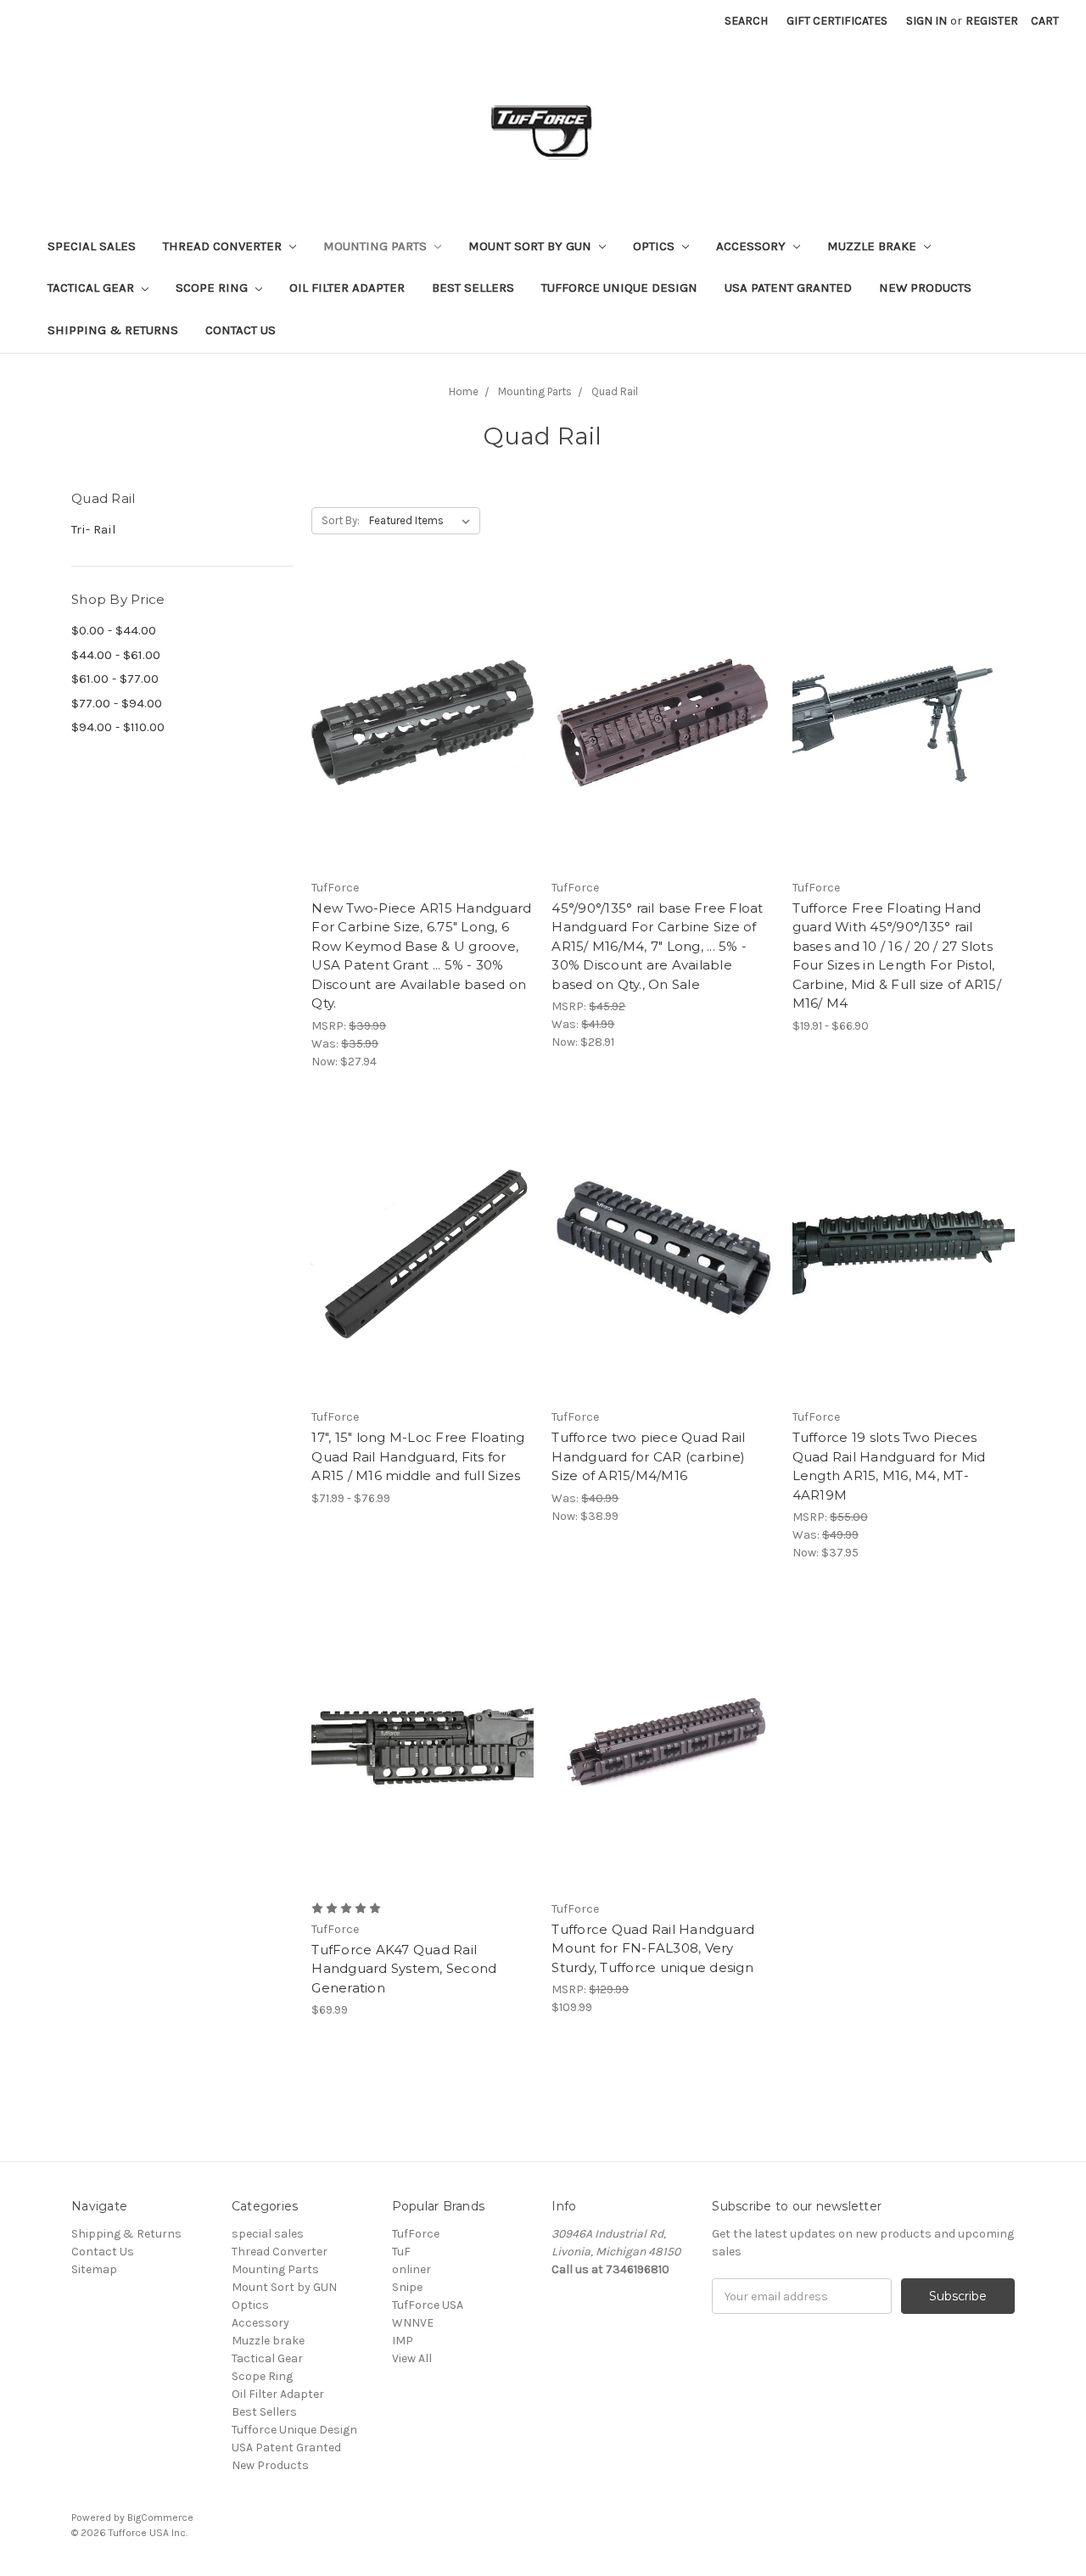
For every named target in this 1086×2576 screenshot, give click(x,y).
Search (746, 21)
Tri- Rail (94, 529)
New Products (925, 288)
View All (412, 2358)
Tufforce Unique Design (619, 288)
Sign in (926, 21)
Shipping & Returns (113, 330)
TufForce (416, 2234)
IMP (403, 2341)
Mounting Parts (377, 246)
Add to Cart (423, 752)
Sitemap (94, 2269)
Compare (417, 723)
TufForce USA (428, 2305)
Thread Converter (224, 246)
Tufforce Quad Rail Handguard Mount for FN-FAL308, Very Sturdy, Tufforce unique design (653, 1948)
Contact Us (241, 330)
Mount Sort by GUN (532, 246)
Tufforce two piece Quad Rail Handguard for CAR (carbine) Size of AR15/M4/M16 (648, 1456)
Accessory (753, 246)
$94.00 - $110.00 (118, 727)
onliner (411, 2269)
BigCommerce (160, 2517)
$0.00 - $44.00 (114, 630)
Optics (655, 246)
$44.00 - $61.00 (116, 655)
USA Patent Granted (788, 288)
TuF (401, 2252)
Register (992, 21)
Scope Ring (213, 288)
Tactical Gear (92, 288)
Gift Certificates (837, 21)
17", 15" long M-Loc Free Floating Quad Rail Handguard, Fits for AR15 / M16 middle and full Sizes (418, 1456)
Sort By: (341, 520)
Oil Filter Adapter (347, 288)
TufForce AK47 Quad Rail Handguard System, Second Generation (404, 1969)
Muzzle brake (873, 246)
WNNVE (413, 2323)
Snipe (407, 2287)
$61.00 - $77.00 (115, 679)
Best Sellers (473, 288)
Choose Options (904, 752)
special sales (92, 246)
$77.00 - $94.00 (117, 703)
